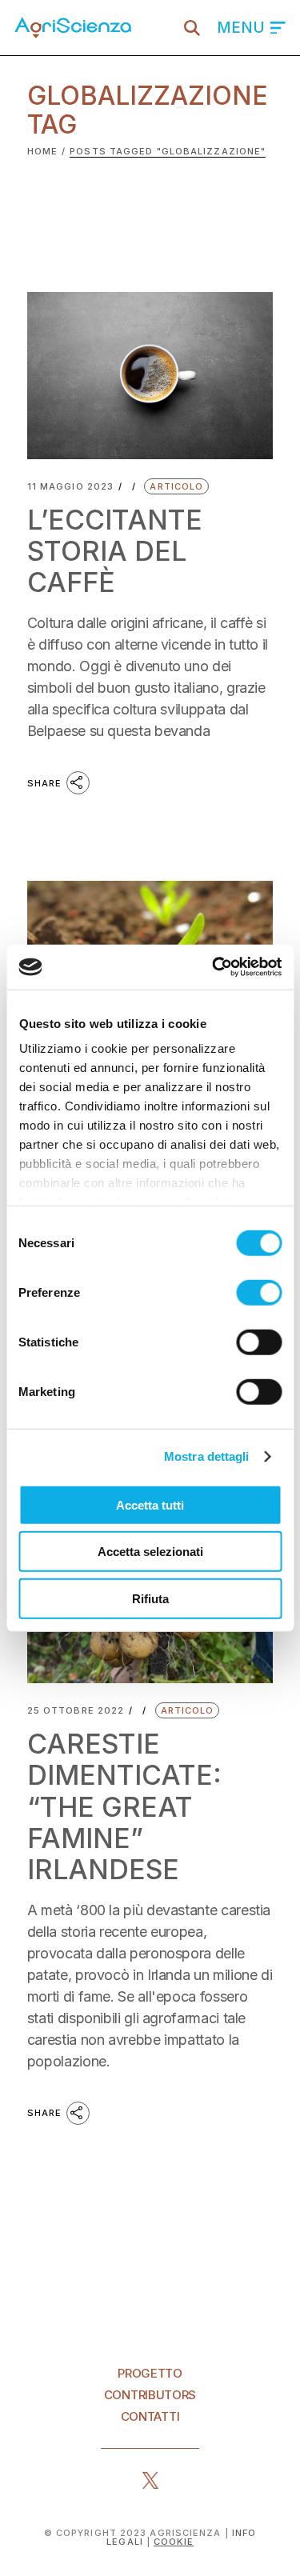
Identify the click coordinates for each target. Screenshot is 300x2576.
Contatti (150, 2416)
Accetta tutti (150, 1504)
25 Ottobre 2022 (76, 1711)
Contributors (150, 2395)
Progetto (150, 2373)
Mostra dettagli (207, 1456)
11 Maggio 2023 (70, 487)
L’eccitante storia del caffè (115, 551)
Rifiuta (150, 1598)
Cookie (174, 2542)
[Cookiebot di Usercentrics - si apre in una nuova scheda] (214, 967)
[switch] (259, 1292)
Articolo (176, 486)
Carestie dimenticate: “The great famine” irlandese (124, 1807)
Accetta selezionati (150, 1552)
